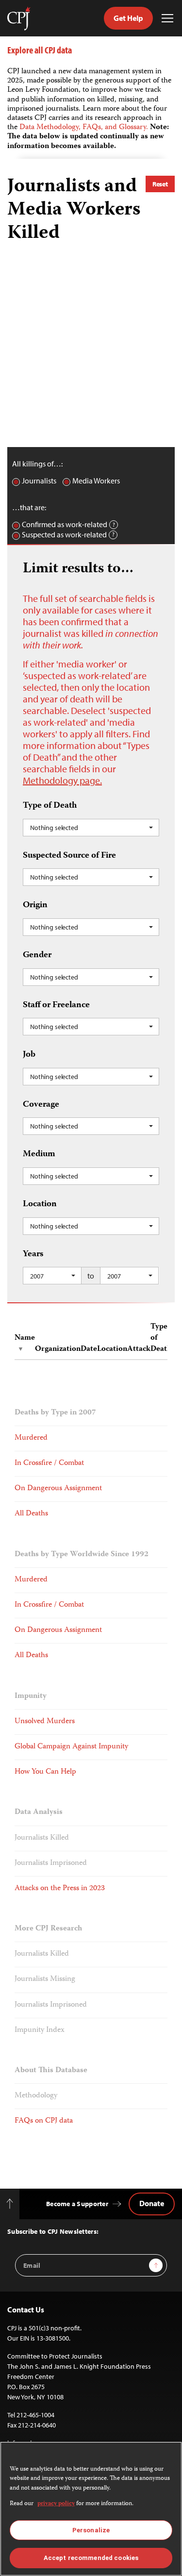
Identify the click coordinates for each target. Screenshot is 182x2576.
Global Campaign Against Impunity (71, 1747)
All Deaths (31, 1514)
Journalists (39, 481)
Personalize (91, 2530)
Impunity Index (40, 2030)
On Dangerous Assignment (58, 1489)
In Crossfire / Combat (49, 1463)
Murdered (31, 1438)
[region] (91, 2509)
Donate (152, 2203)
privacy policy (56, 2504)
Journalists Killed (42, 1838)
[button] (91, 828)
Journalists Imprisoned (51, 1863)
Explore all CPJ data (40, 50)
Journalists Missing (45, 1979)
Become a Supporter (77, 2204)
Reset (160, 184)
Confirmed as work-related (65, 524)
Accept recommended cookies (91, 2558)
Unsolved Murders (45, 1722)
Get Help (128, 18)
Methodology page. (62, 780)
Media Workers (96, 481)
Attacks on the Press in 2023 (60, 1889)
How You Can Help (45, 1772)
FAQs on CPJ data (44, 2121)
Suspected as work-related (64, 535)
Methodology (36, 2096)
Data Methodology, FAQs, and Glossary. (85, 128)
